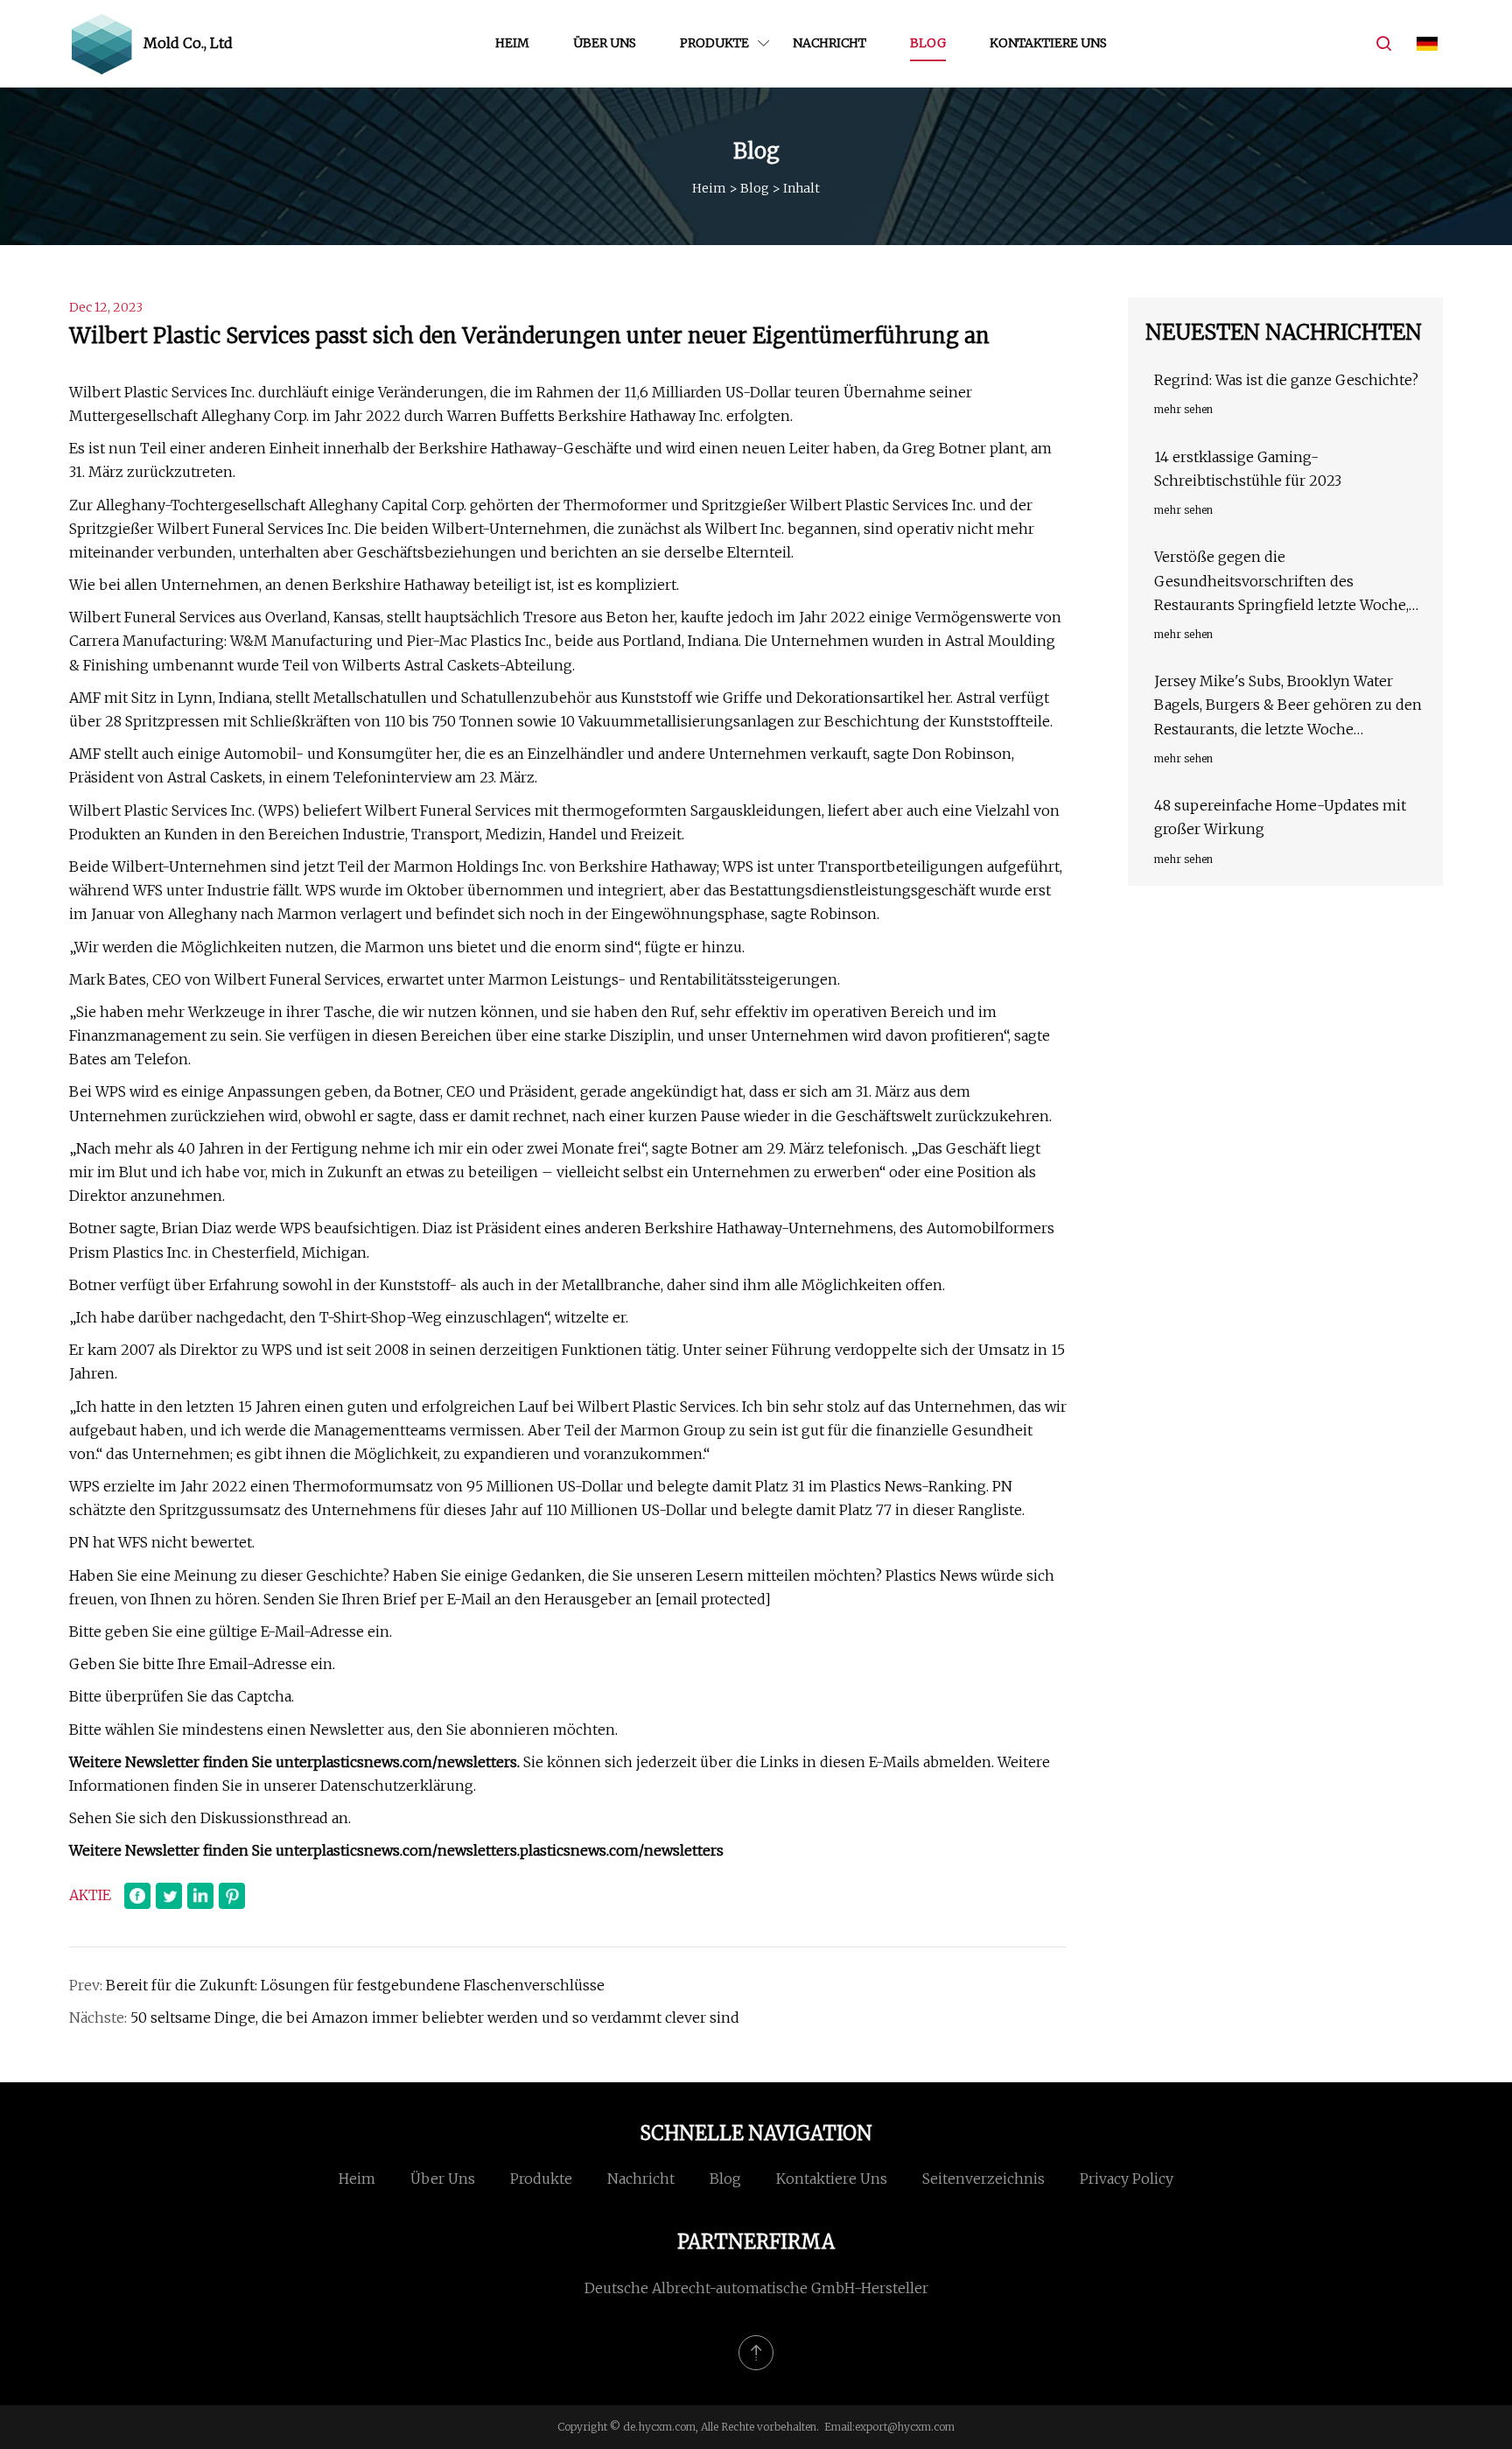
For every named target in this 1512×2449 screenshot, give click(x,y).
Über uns (605, 43)
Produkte (714, 43)
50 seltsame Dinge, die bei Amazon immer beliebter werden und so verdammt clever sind (435, 2017)
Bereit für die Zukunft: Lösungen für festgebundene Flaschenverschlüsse (355, 1985)
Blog (928, 43)
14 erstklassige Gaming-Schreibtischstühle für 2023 (1248, 469)
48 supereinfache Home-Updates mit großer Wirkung (1280, 817)
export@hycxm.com (905, 2427)
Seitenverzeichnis (983, 2179)
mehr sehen (1183, 409)
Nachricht (829, 43)
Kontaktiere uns (1048, 43)
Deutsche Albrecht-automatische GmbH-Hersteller (756, 2288)
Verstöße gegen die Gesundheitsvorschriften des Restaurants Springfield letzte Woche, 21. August (1281, 582)
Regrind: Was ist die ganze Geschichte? (1286, 380)
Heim (512, 43)
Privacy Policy (1127, 2179)
